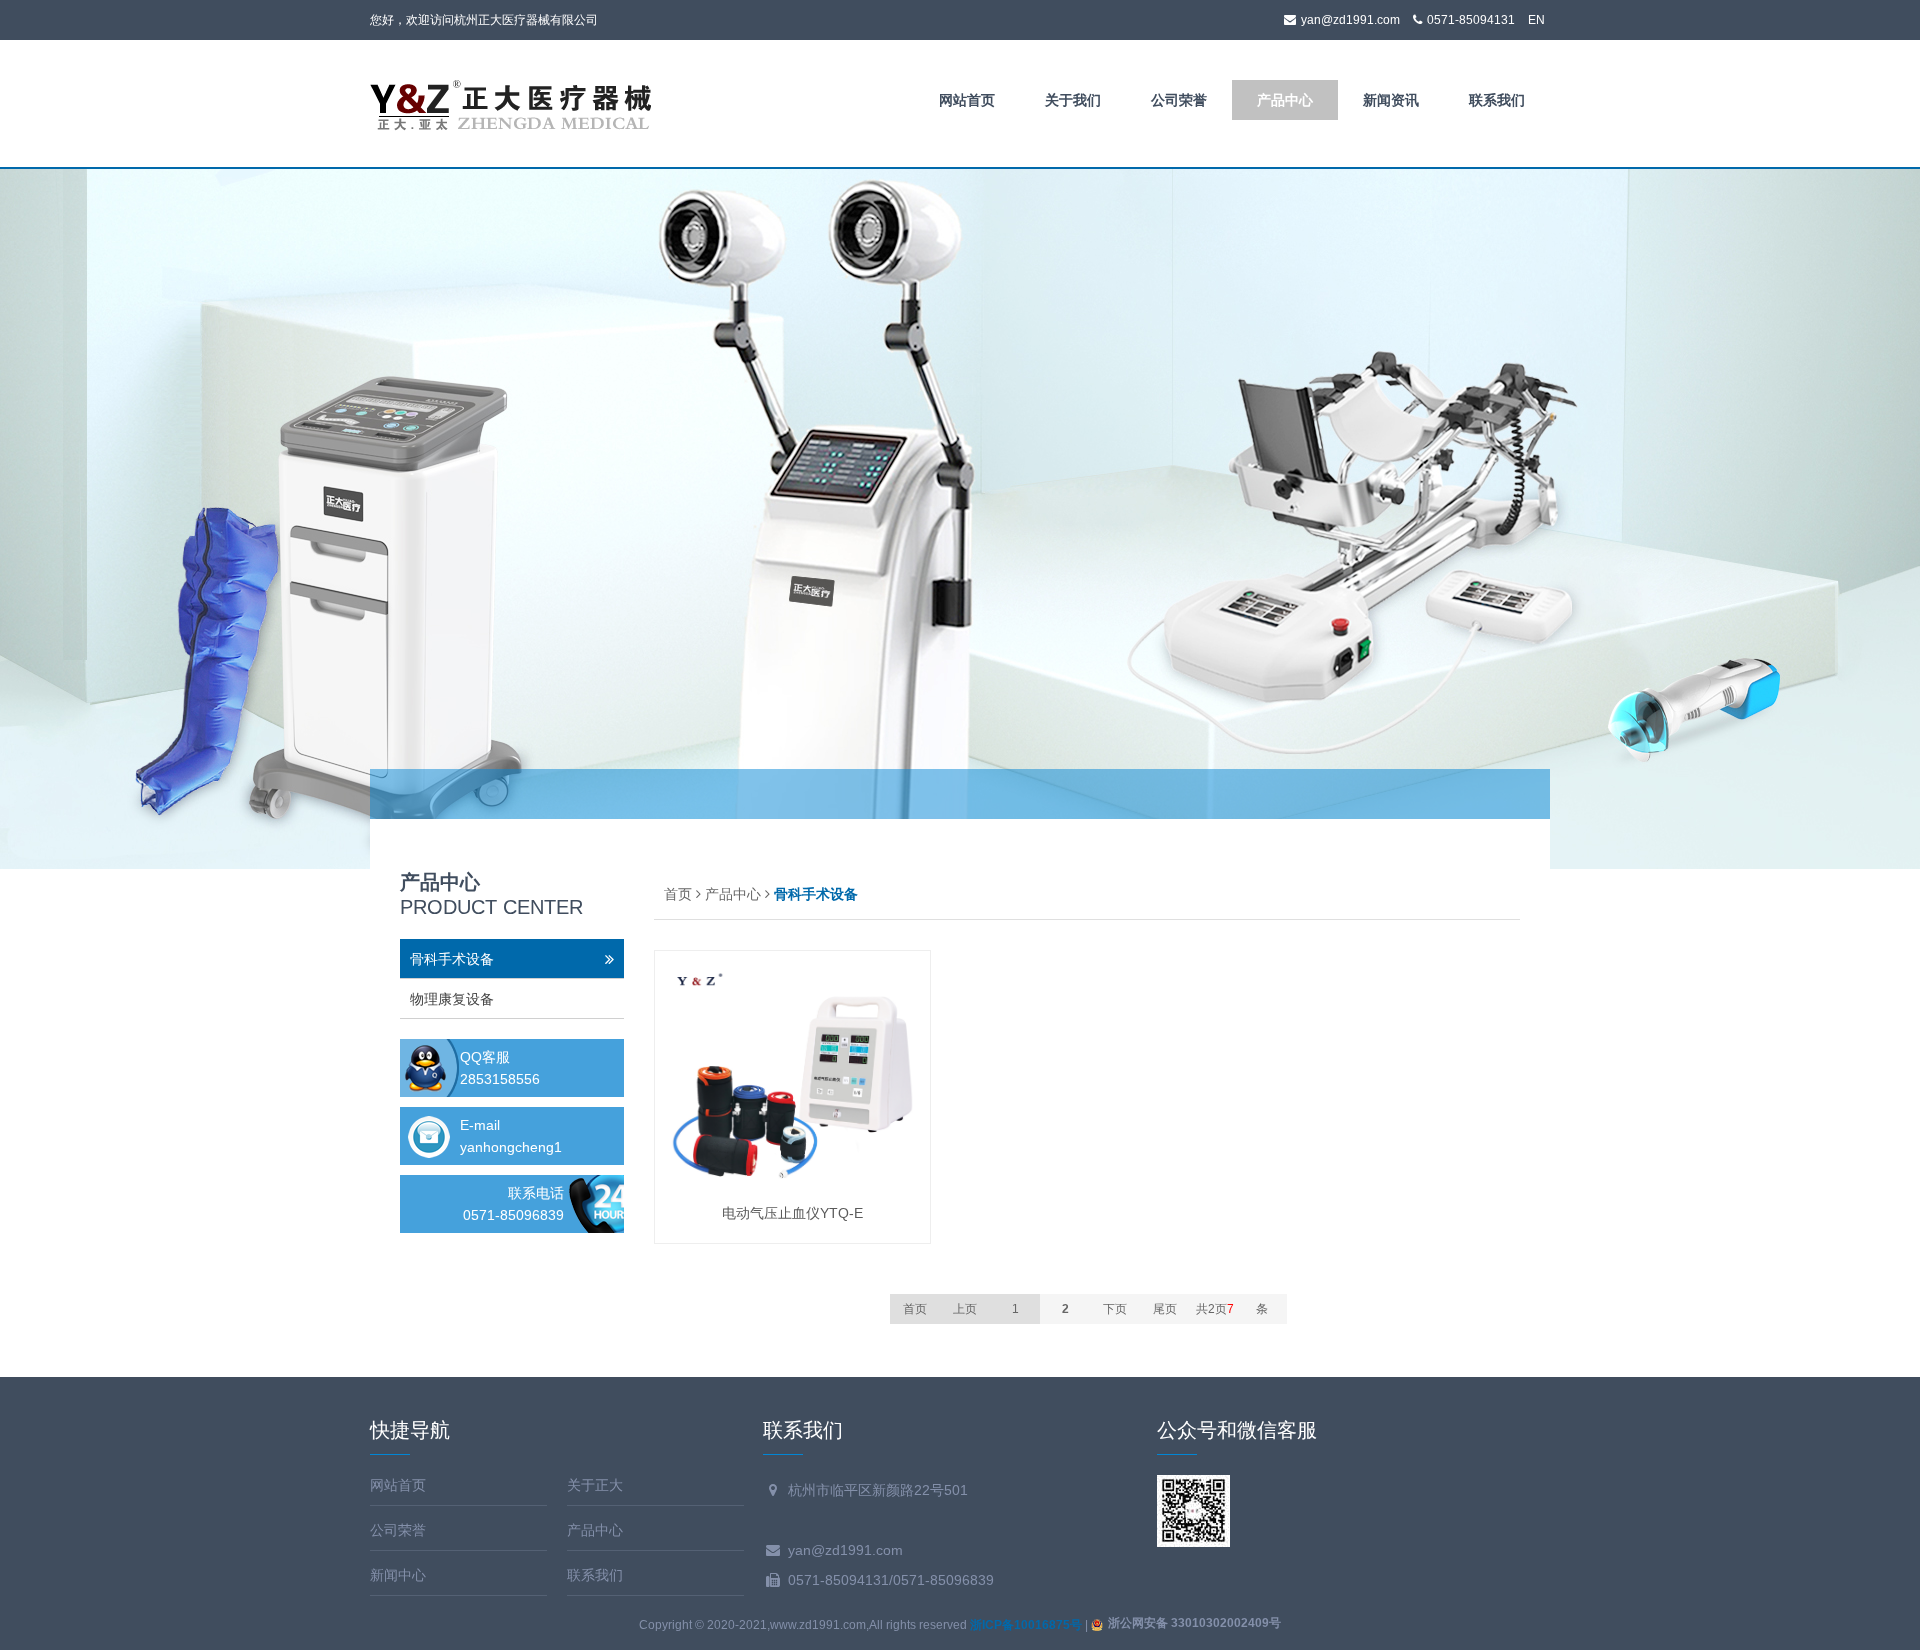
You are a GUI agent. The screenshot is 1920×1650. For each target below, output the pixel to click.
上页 (965, 1309)
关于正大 (595, 1485)
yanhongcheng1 (511, 1147)
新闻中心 (398, 1575)
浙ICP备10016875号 (1026, 1625)
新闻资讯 (1391, 100)
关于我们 (1073, 100)
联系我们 (1497, 100)
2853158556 (500, 1079)
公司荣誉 (1179, 100)
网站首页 (967, 100)
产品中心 (1285, 100)
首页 (678, 894)
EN (1536, 20)
